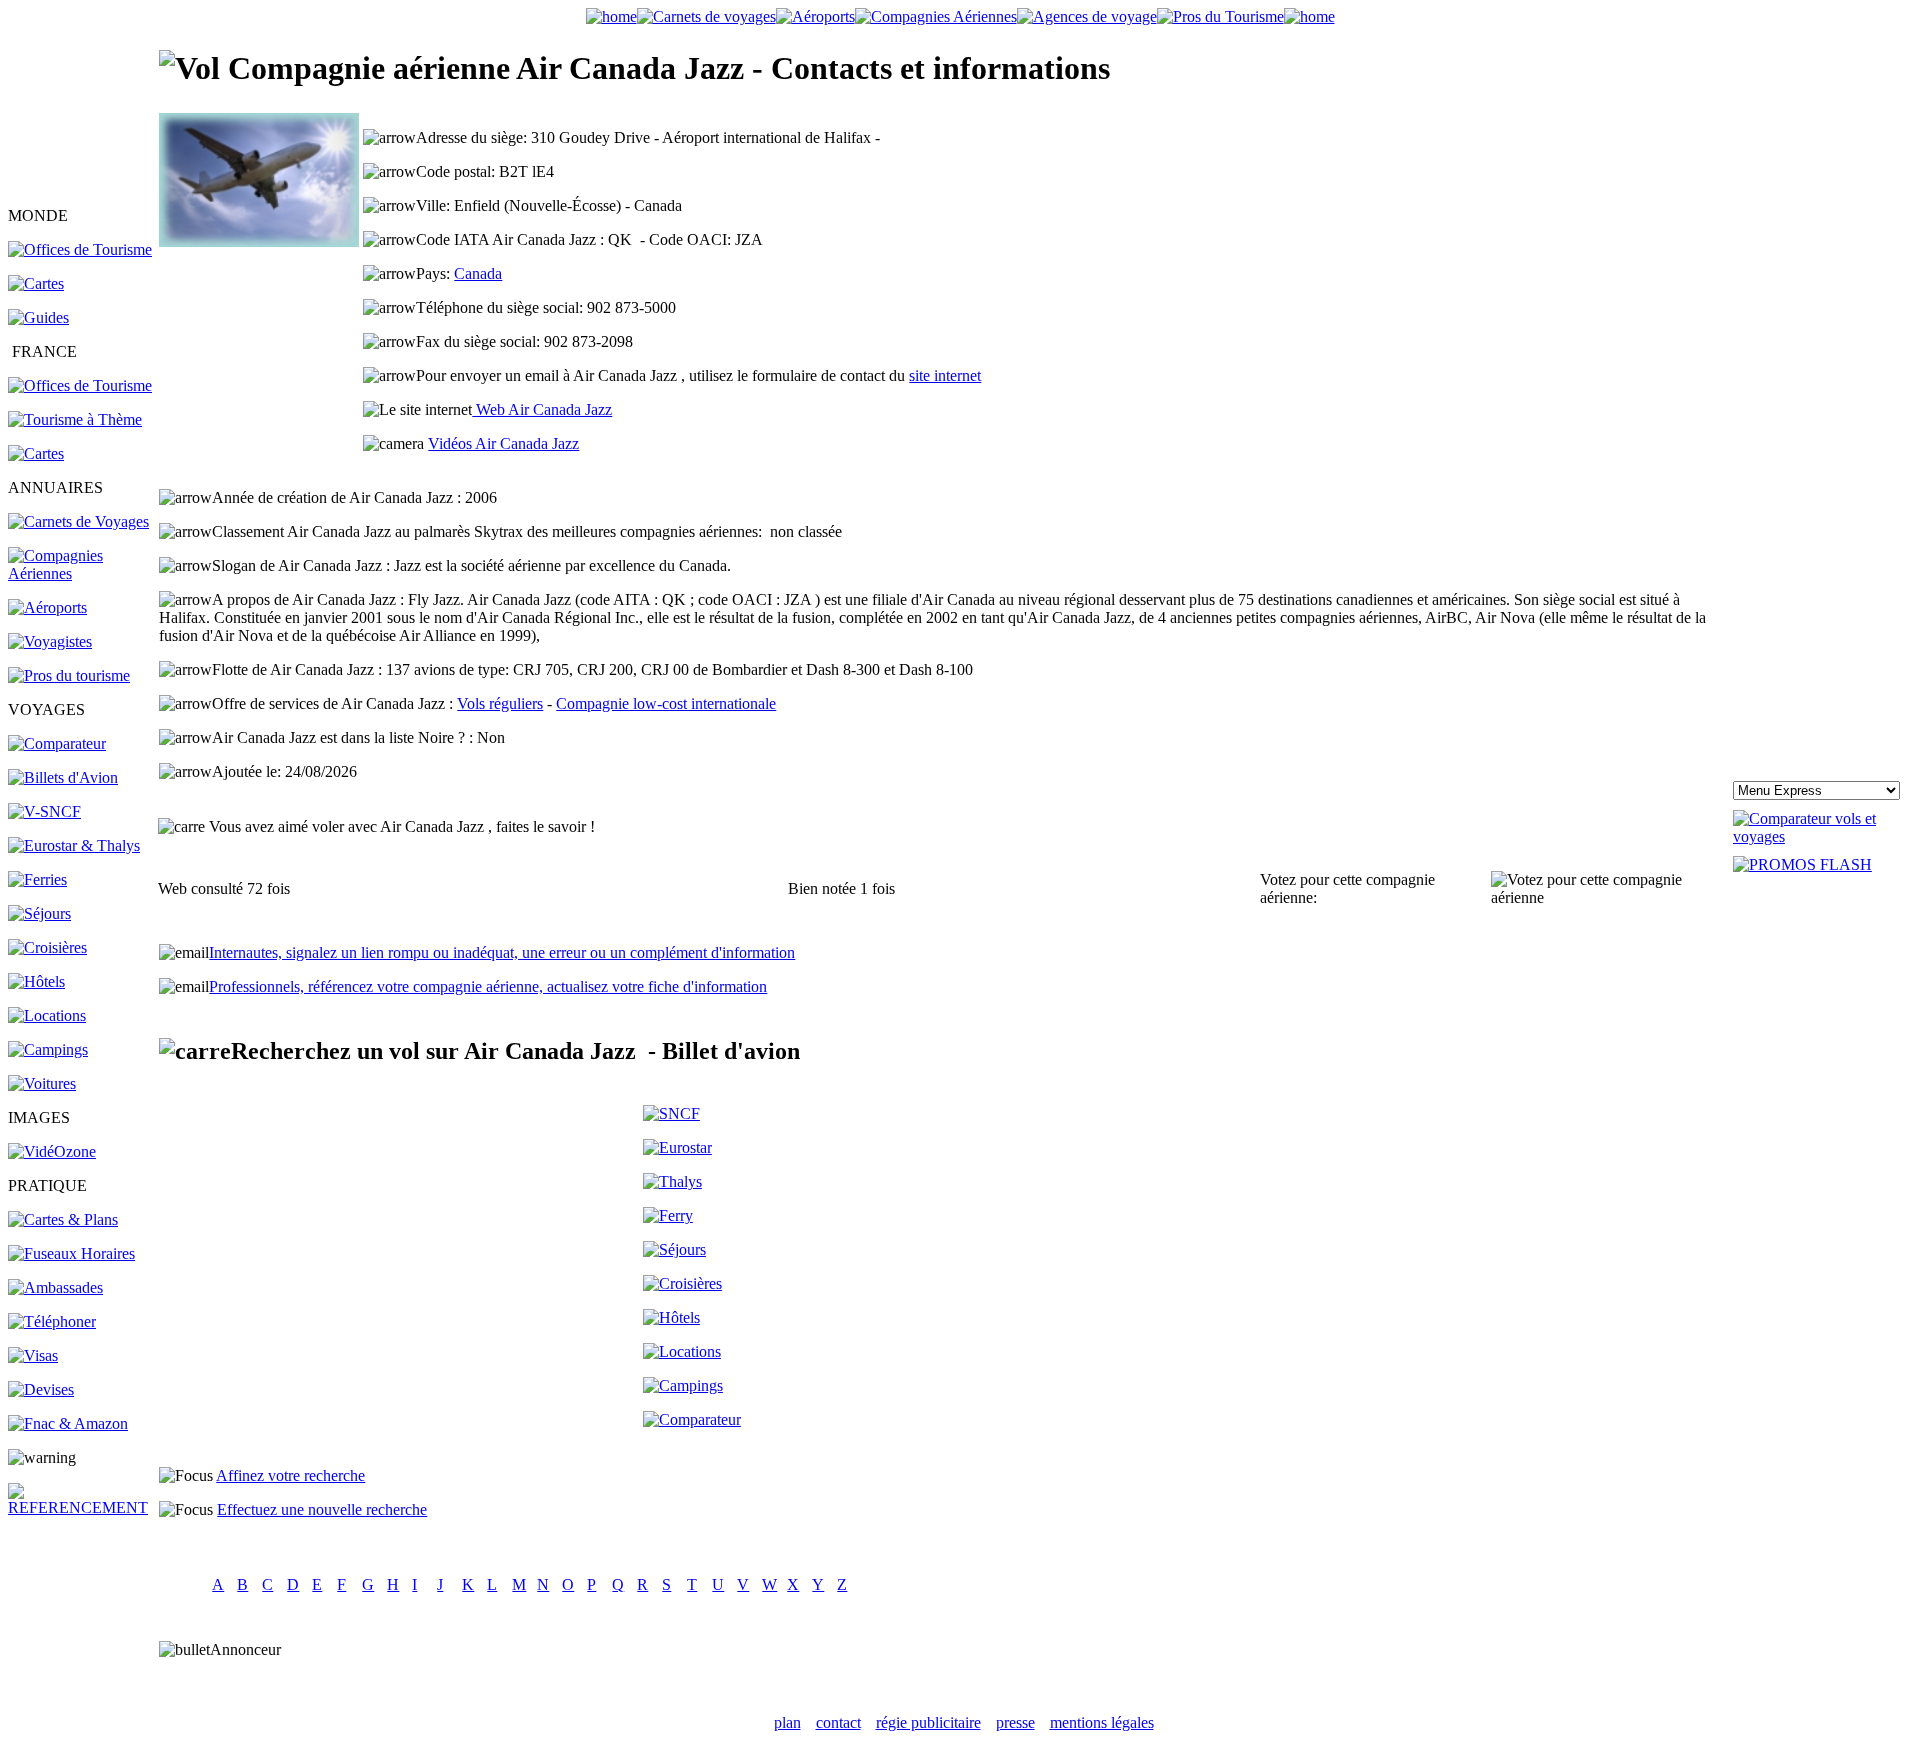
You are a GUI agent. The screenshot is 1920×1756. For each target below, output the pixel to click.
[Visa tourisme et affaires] (33, 1355)
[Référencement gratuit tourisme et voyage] (82, 1507)
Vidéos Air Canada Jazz (503, 443)
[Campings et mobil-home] (48, 1049)
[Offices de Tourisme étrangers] (80, 249)
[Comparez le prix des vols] (1822, 836)
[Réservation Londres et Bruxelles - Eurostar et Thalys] (74, 845)
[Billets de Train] (671, 1113)
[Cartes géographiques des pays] (36, 283)
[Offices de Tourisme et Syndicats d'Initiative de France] (80, 385)
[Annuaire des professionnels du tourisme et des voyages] (69, 675)
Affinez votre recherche (290, 1475)
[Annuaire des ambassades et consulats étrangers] (55, 1287)
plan (787, 1722)
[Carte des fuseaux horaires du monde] (71, 1253)
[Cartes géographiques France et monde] (63, 1219)
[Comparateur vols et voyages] (57, 743)
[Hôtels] (36, 981)
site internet (945, 375)
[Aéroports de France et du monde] (815, 16)
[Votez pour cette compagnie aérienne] (1610, 889)
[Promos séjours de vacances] (39, 913)
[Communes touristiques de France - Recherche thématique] (75, 419)
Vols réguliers (500, 703)
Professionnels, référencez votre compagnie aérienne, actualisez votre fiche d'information (488, 986)
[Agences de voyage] (1087, 16)
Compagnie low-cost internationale (666, 703)
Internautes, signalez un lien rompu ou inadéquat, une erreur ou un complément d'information (502, 952)
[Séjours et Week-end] (674, 1249)
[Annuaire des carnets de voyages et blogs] (78, 521)
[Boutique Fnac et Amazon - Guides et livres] (68, 1423)
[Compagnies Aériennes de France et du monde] (936, 16)
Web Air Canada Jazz (542, 409)
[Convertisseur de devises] (41, 1389)
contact (838, 1722)
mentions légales (1102, 1722)
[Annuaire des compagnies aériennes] (82, 573)
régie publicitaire (928, 1722)
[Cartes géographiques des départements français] (36, 453)
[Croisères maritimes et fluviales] (682, 1283)
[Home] (611, 16)
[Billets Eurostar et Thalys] (677, 1147)
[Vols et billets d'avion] (63, 777)
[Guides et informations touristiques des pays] (38, 317)
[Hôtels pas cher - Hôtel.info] (671, 1317)
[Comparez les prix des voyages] (692, 1419)
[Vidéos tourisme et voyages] (52, 1151)
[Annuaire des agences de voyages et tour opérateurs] (50, 641)
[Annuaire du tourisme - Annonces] (1220, 16)
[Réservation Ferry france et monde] (37, 879)
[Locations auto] (42, 1083)
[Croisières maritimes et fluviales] (47, 947)
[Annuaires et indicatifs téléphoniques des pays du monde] (52, 1321)
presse (1015, 1722)
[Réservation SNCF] (44, 811)
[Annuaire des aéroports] (47, 607)
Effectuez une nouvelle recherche (322, 1509)
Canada (478, 273)
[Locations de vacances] (47, 1015)
